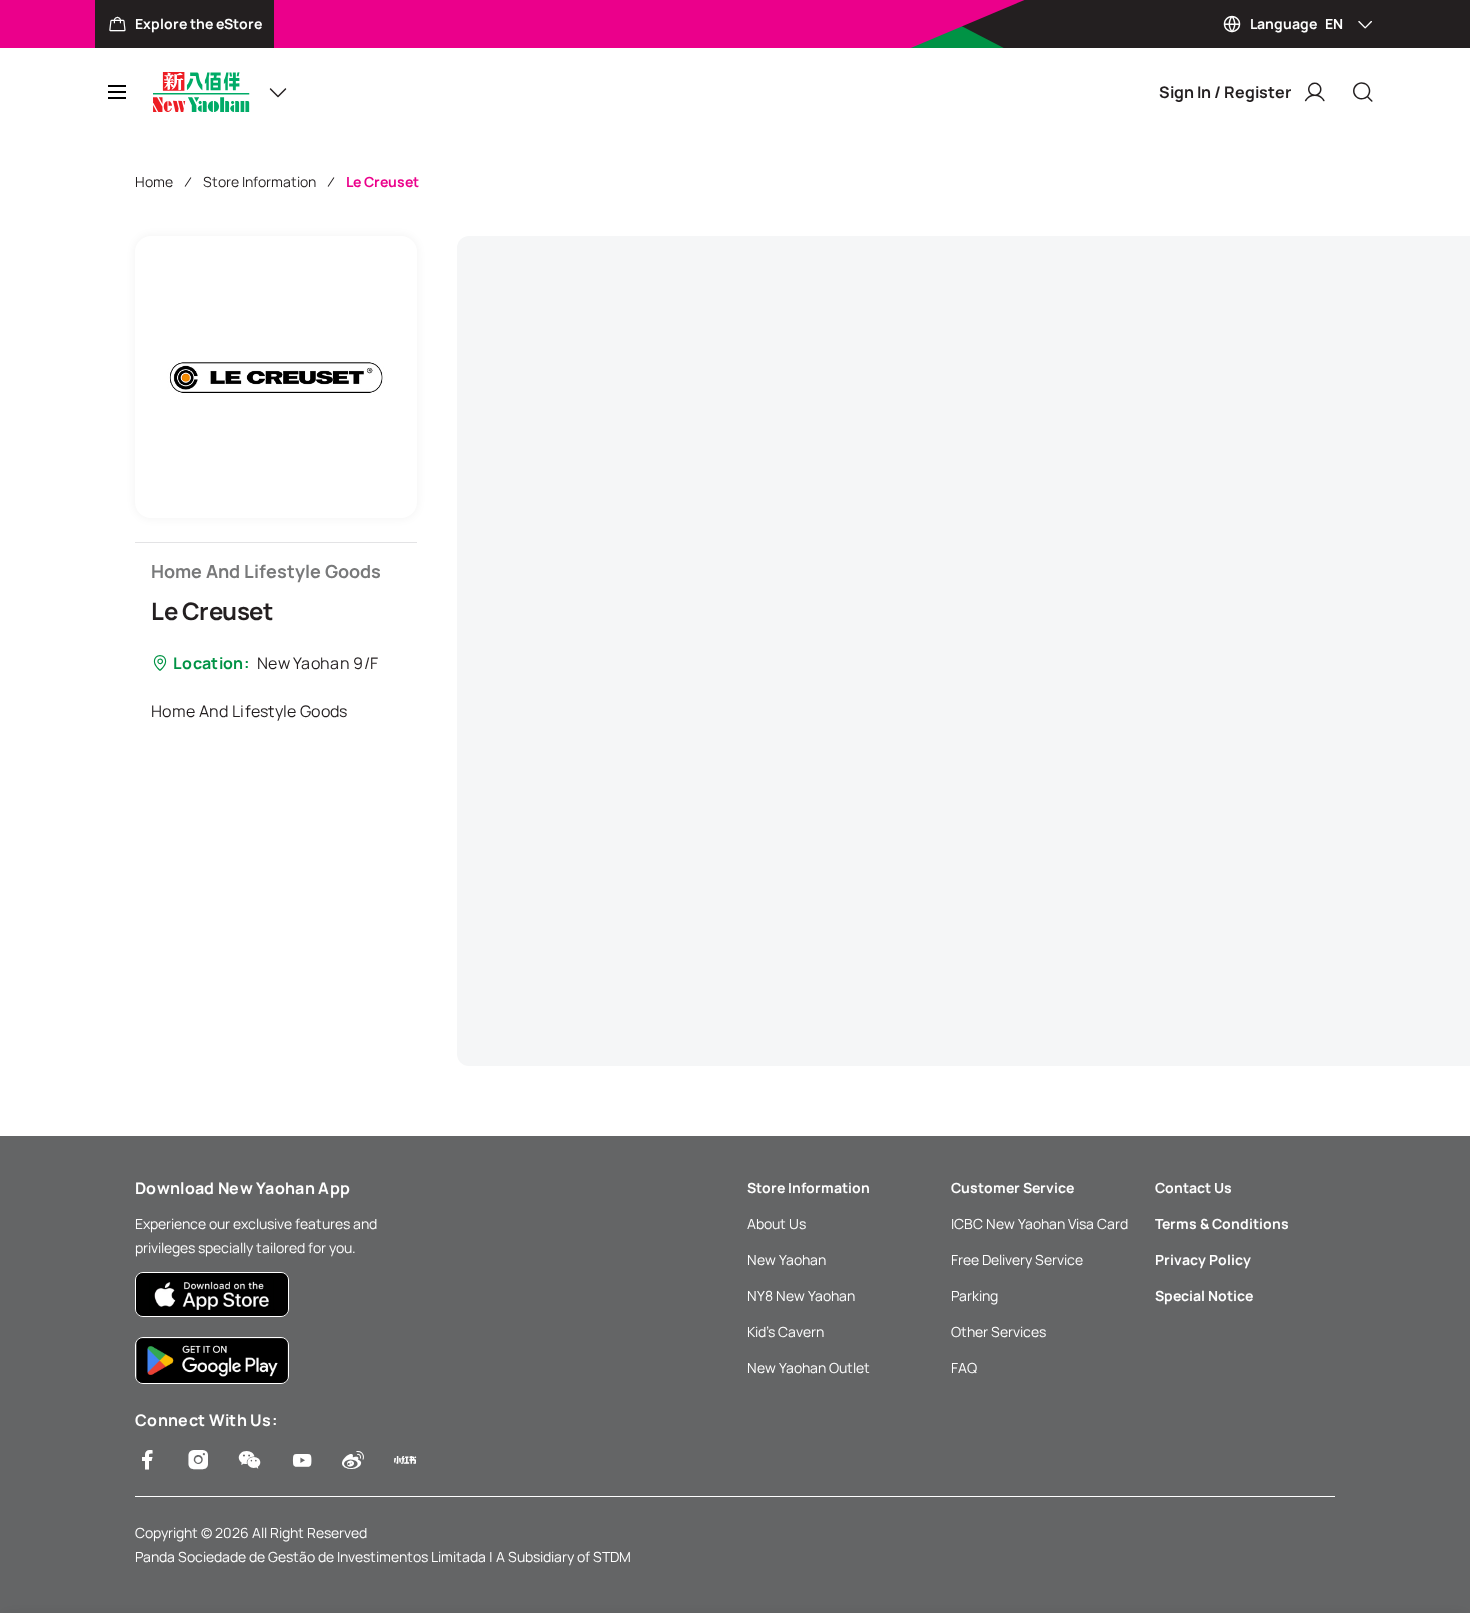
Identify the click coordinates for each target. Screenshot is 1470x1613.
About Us (776, 1223)
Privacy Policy (1203, 1259)
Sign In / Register (1225, 92)
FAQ (964, 1367)
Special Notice (1204, 1295)
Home (154, 181)
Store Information (259, 181)
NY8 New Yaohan (801, 1295)
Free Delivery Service (1017, 1259)
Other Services (998, 1331)
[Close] (1363, 92)
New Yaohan (786, 1259)
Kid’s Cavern (785, 1331)
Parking (974, 1295)
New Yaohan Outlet (808, 1367)
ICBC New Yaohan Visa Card (1039, 1223)
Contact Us (1193, 1187)
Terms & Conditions (1222, 1223)
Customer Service (1012, 1187)
